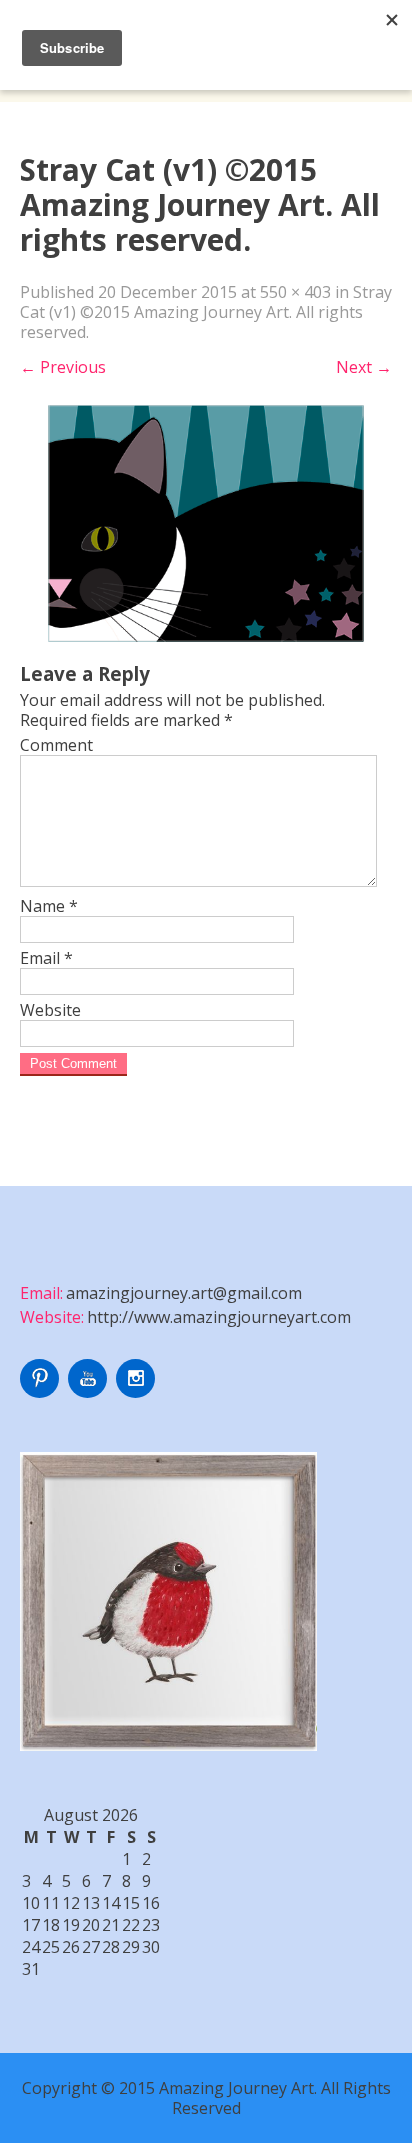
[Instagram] (138, 1392)
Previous (63, 367)
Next (364, 367)
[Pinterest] (42, 1392)
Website (50, 1010)
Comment (56, 745)
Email (46, 958)
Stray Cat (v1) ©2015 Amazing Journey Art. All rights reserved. (206, 312)
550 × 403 (295, 292)
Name (49, 906)
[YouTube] (90, 1392)
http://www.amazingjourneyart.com (219, 1317)
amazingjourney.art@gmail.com (184, 1293)
